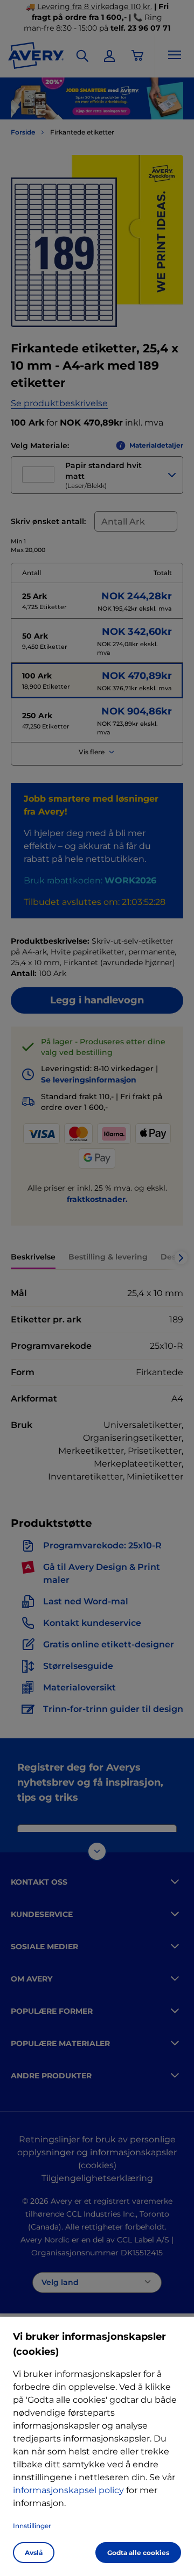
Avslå (34, 2553)
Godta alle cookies (138, 2553)
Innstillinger (32, 2526)
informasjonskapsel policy (68, 2490)
